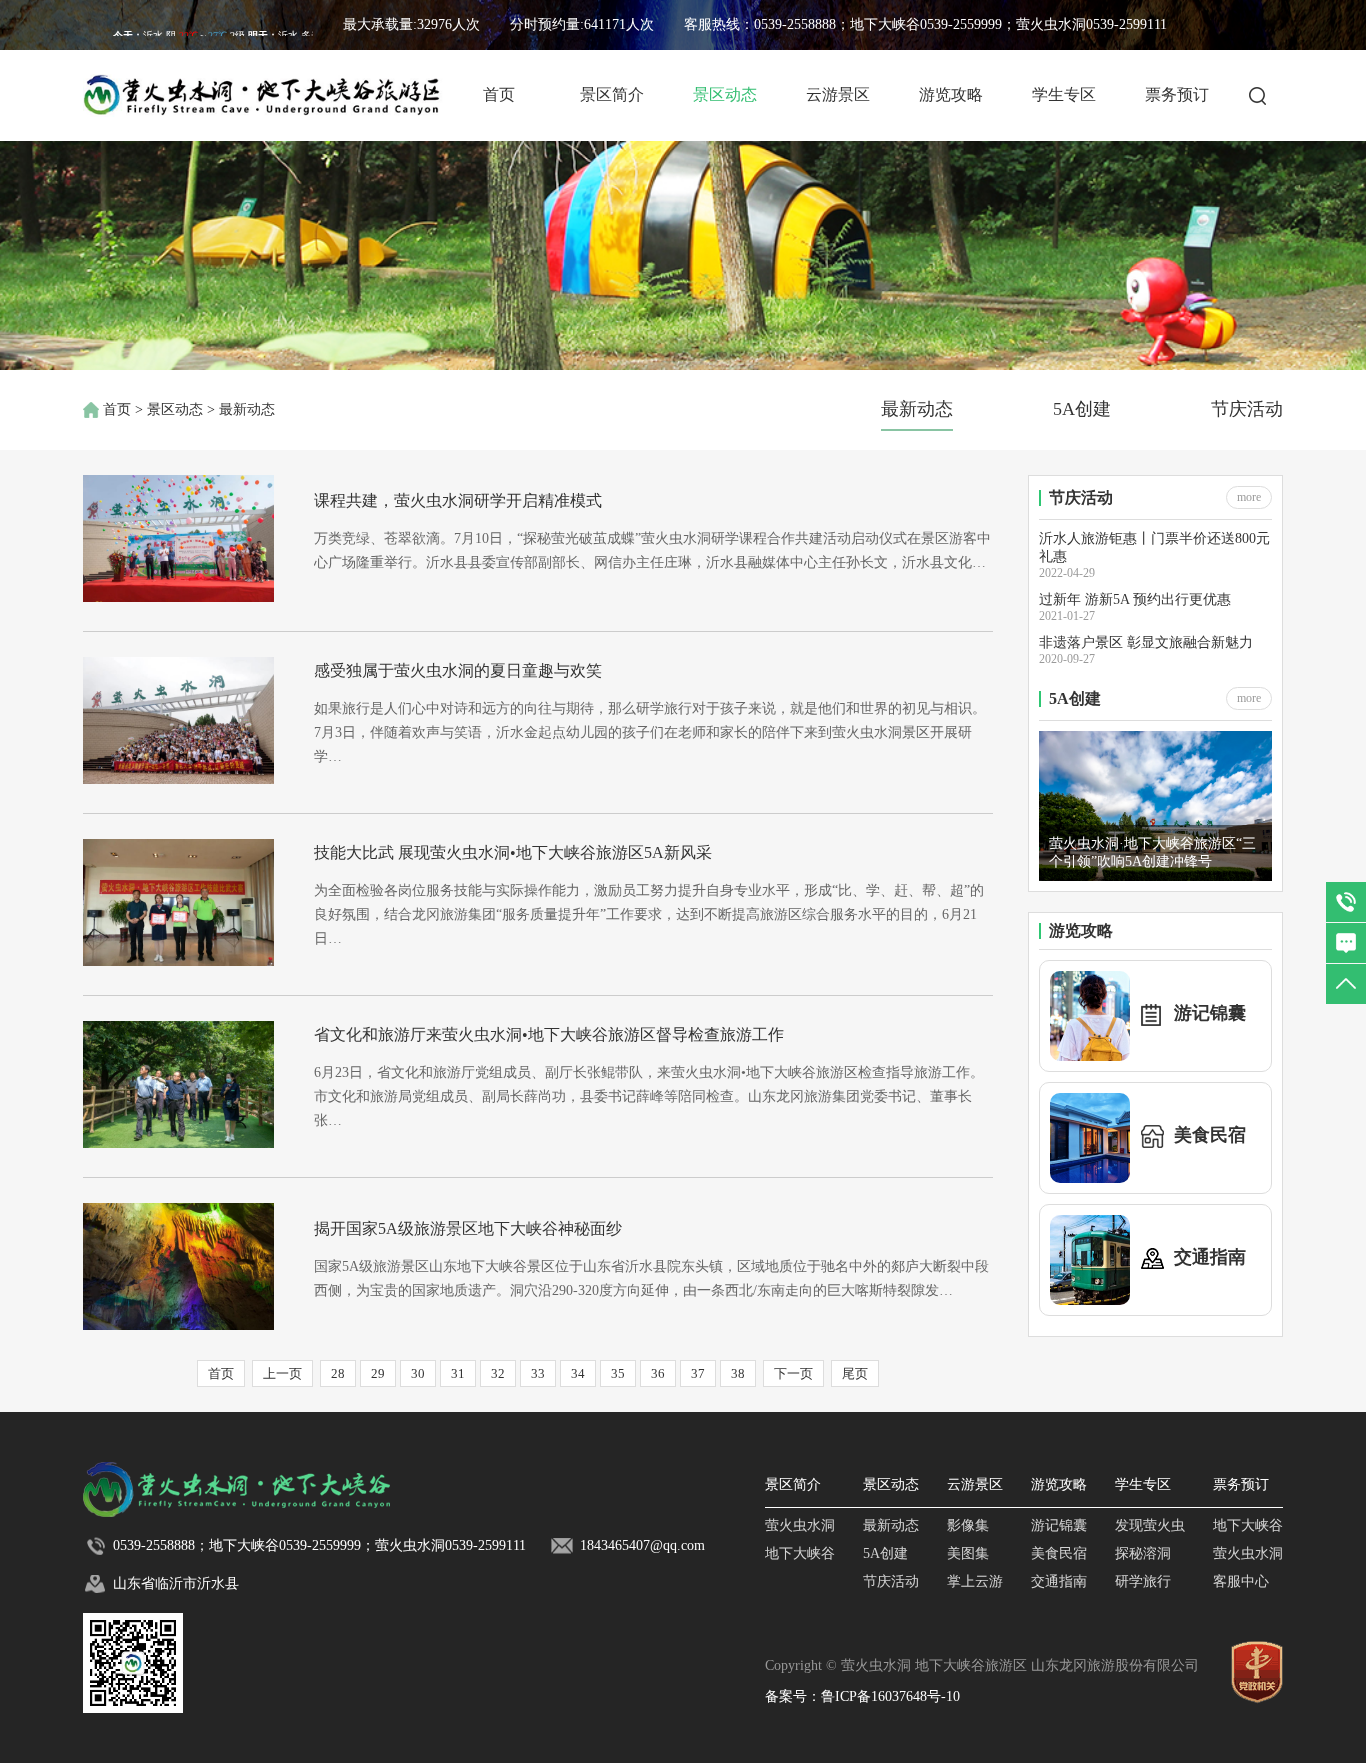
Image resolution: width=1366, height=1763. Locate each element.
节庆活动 (1247, 409)
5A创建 (1082, 409)
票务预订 (1177, 94)
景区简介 (612, 94)
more (1249, 497)
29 (378, 1373)
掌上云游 (975, 1581)
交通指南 (1059, 1581)
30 (418, 1373)
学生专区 (1064, 94)
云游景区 (838, 94)
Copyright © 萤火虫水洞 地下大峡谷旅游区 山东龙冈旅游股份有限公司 (982, 1665)
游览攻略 (951, 94)
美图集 (968, 1553)
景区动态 (725, 94)
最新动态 (917, 409)
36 (658, 1373)
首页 (499, 94)
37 (698, 1373)
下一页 (793, 1373)
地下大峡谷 (800, 1553)
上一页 (282, 1373)
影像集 (968, 1525)
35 (618, 1373)
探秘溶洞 (1143, 1553)
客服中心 (1241, 1581)
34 (578, 1373)
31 (458, 1373)
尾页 (855, 1373)
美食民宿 (1059, 1553)
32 (498, 1373)
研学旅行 (1143, 1581)
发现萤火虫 (1150, 1525)
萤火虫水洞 (800, 1525)
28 (338, 1373)
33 (538, 1373)
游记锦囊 (1059, 1525)
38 (738, 1373)
